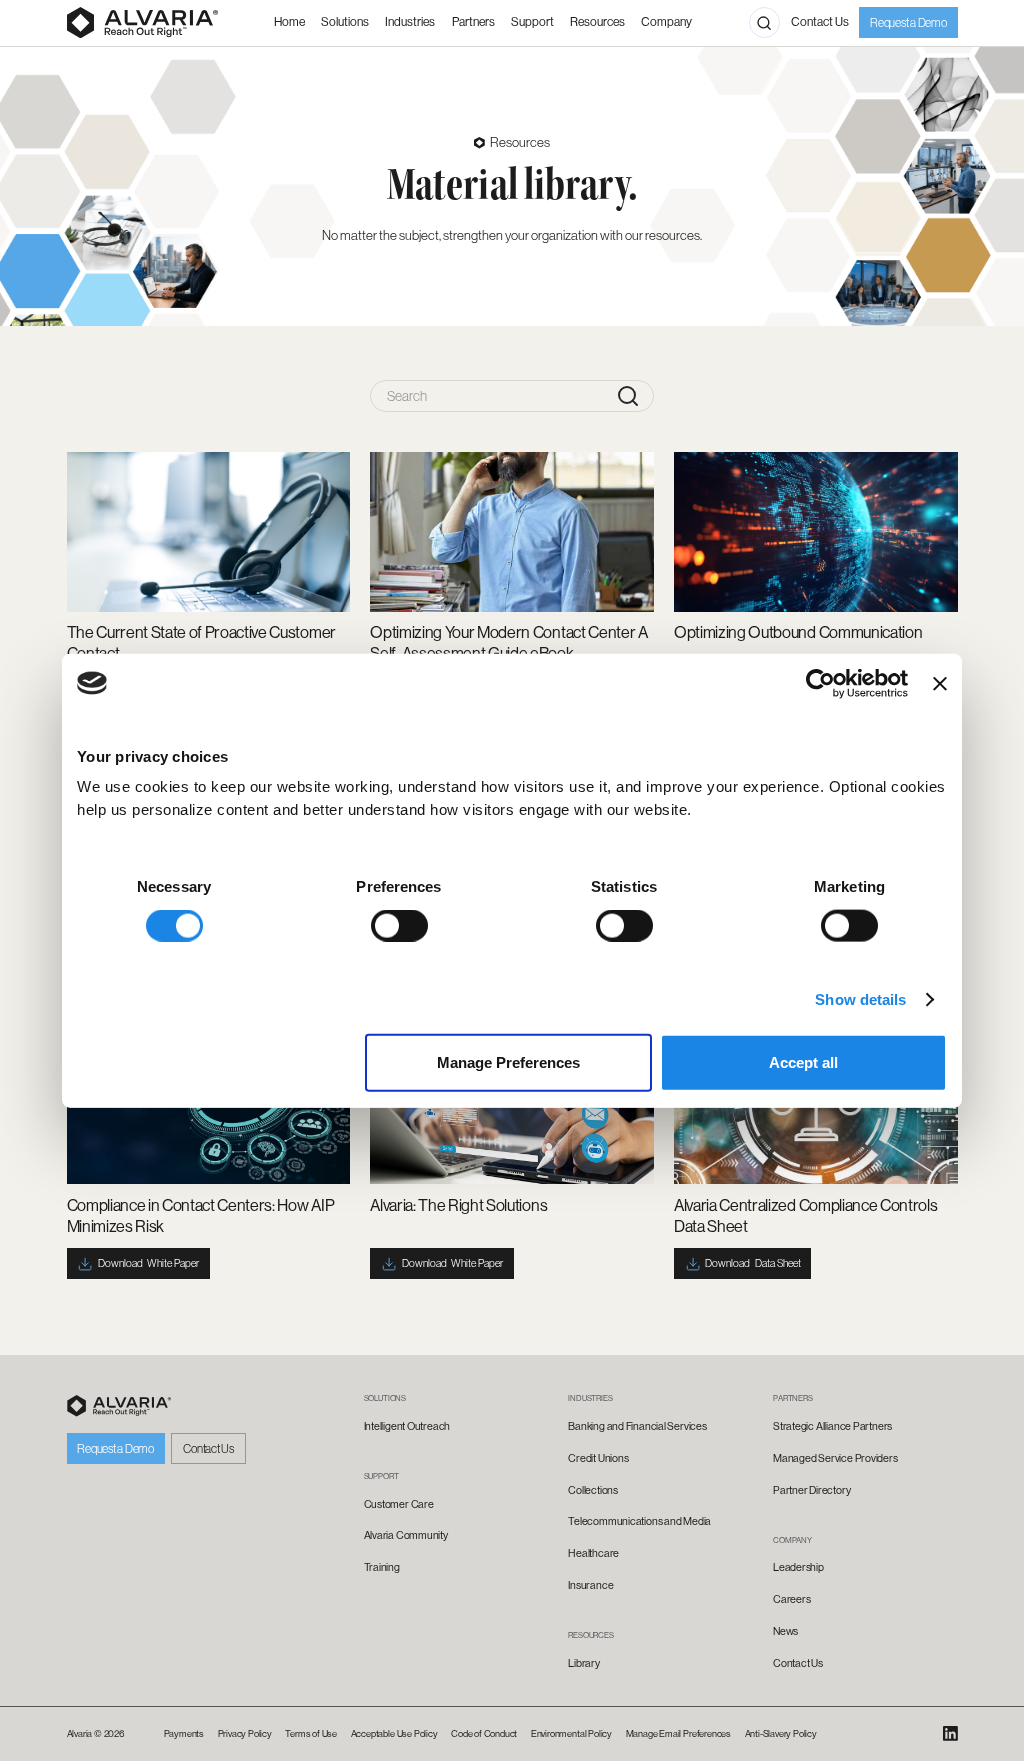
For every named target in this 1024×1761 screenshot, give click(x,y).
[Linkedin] (950, 1733)
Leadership (798, 1567)
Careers (792, 1599)
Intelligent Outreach (407, 1426)
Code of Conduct (484, 1733)
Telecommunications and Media (639, 1521)
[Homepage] (142, 23)
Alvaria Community (406, 1535)
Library (584, 1663)
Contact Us (820, 22)
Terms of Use (311, 1733)
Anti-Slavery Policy (781, 1733)
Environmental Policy (571, 1733)
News (785, 1631)
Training (382, 1567)
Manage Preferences (508, 1062)
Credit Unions (598, 1458)
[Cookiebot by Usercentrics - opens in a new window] (820, 683)
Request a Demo (908, 23)
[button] (410, 23)
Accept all (803, 1062)
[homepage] (119, 1406)
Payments (184, 1733)
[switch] (399, 925)
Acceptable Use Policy (394, 1733)
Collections (593, 1490)
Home (289, 22)
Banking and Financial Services (637, 1426)
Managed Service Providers (835, 1458)
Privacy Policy (245, 1733)
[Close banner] (940, 683)
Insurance (590, 1585)
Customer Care (399, 1504)
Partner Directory (811, 1490)
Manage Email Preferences (678, 1733)
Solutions (345, 22)
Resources (597, 22)
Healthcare (593, 1553)
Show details (860, 998)
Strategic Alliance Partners (832, 1426)
